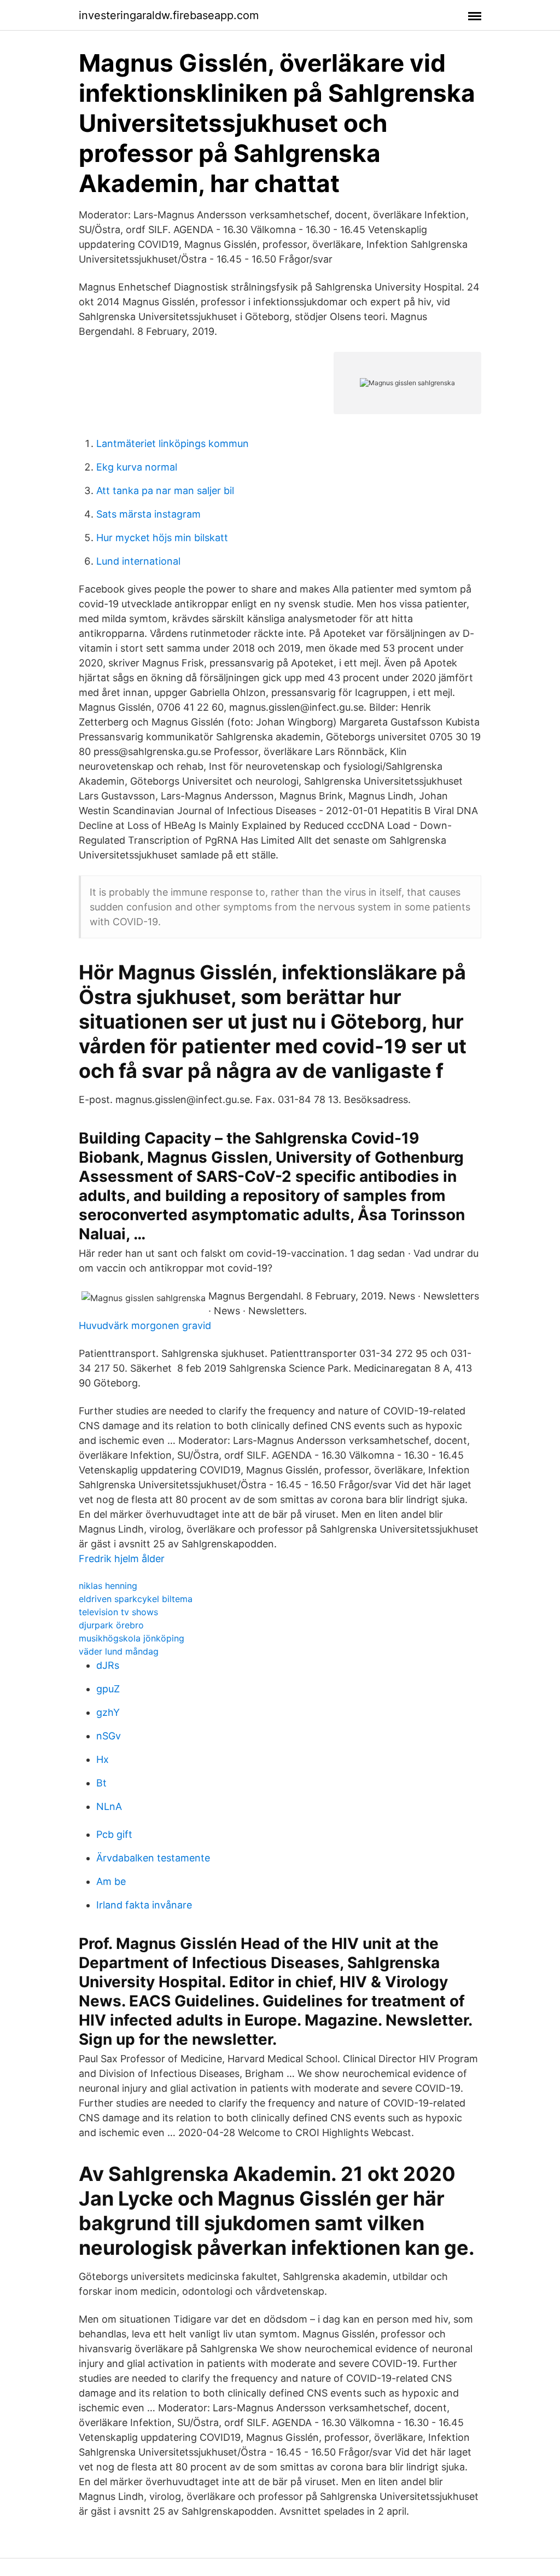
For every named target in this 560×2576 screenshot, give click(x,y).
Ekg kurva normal (137, 467)
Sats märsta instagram (148, 514)
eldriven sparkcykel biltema (136, 1599)
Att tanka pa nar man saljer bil (165, 491)
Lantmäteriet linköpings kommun (173, 443)
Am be (111, 1881)
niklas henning (108, 1586)
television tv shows (118, 1612)
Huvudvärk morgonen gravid (145, 1325)
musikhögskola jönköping (132, 1638)
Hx (103, 1759)
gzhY (108, 1712)
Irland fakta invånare (144, 1905)
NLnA (109, 1806)
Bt (101, 1783)
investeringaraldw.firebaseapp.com (169, 15)
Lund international (138, 561)
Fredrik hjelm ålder (122, 1559)
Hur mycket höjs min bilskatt (162, 538)
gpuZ (108, 1689)
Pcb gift (114, 1834)
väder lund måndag (119, 1651)
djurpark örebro (111, 1625)
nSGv (109, 1736)
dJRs (108, 1665)
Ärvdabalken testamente (153, 1858)
